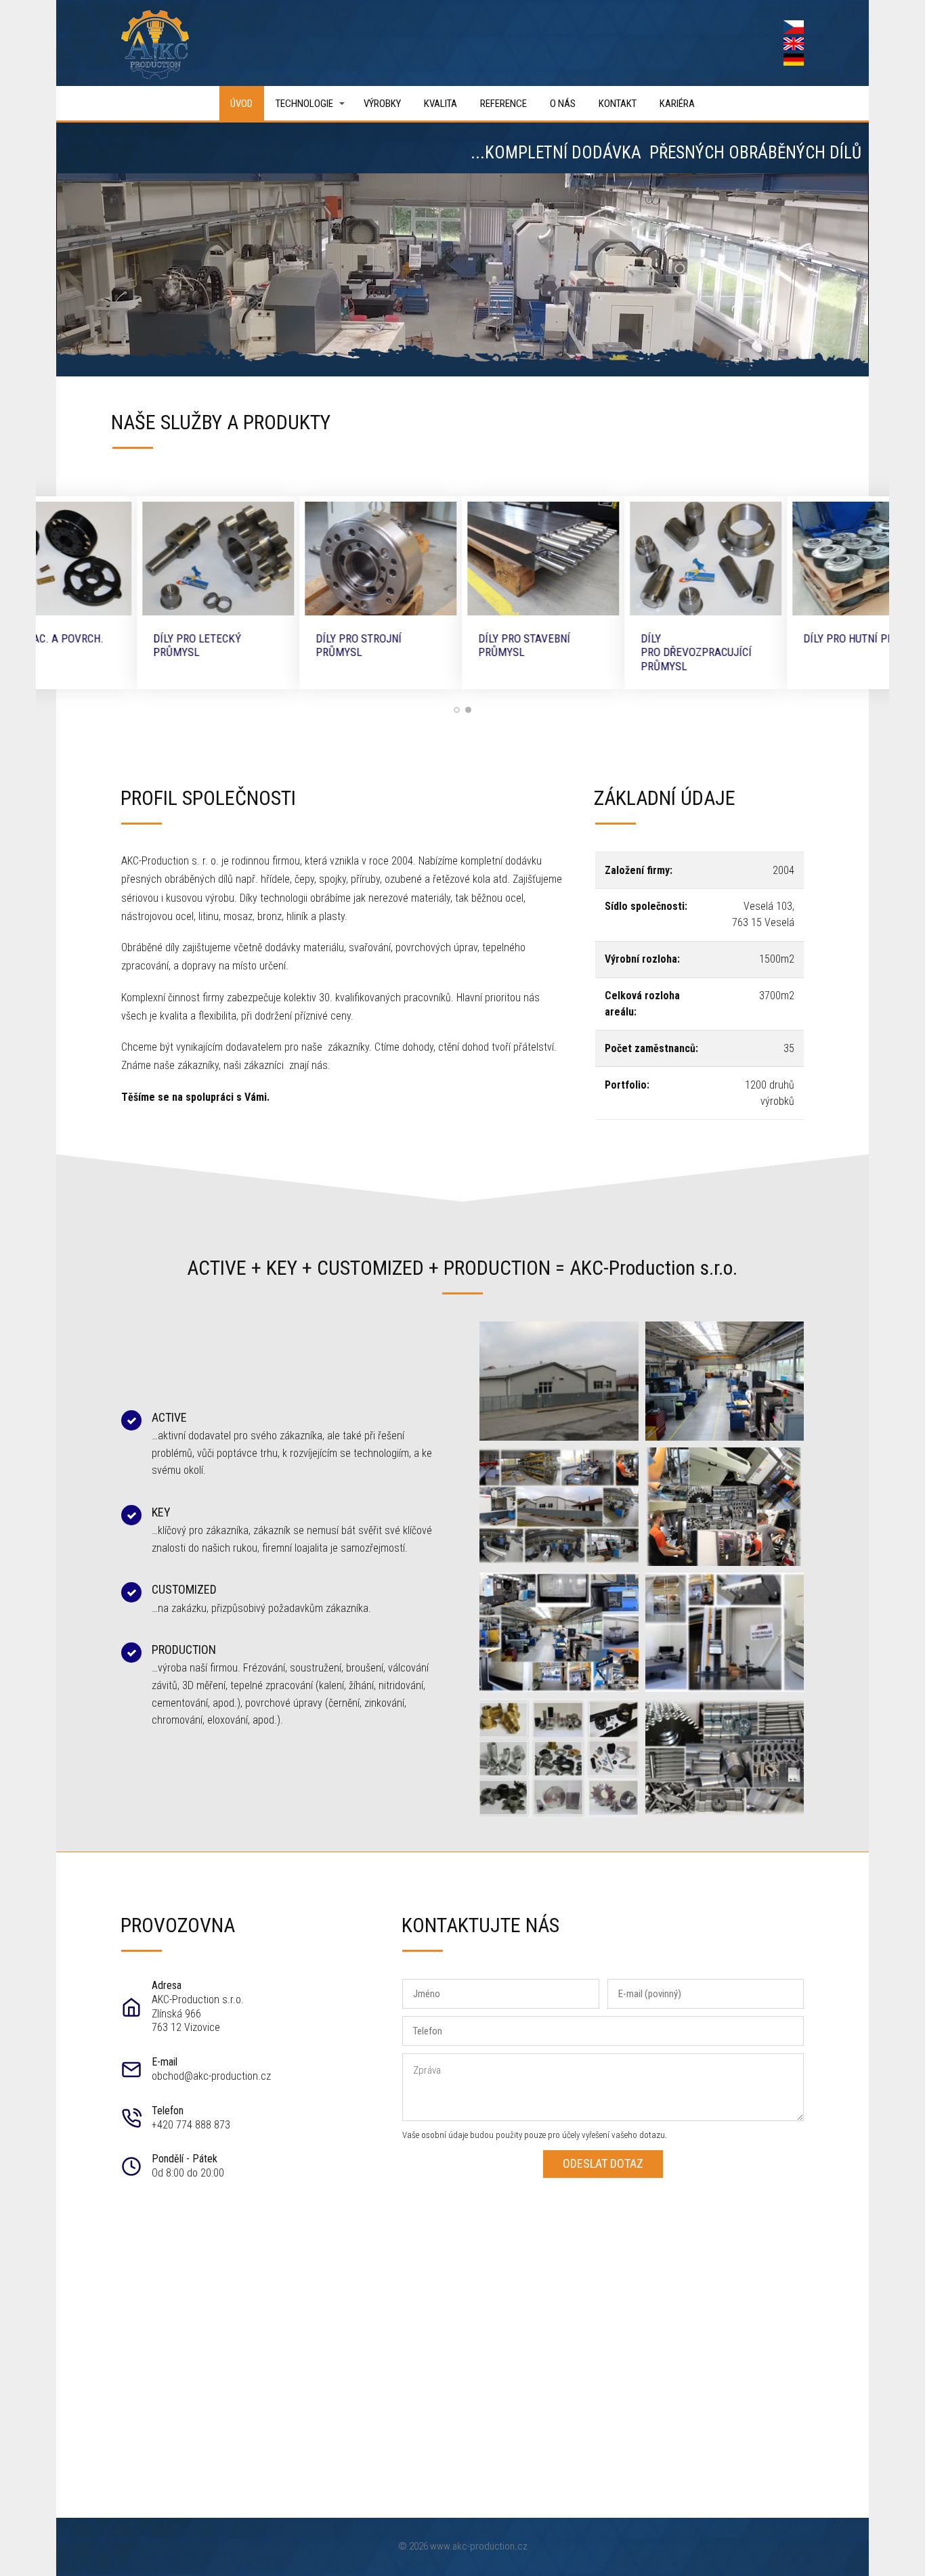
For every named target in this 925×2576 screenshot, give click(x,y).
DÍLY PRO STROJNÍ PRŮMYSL (278, 645)
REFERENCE (503, 104)
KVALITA (440, 104)
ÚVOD (241, 104)
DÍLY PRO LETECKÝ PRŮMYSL (116, 645)
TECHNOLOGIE (304, 104)
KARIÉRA (677, 104)
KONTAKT (618, 104)
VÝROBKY (382, 104)
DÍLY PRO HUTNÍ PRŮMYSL (784, 638)
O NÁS (563, 104)
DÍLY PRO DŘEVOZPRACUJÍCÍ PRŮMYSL (616, 652)
